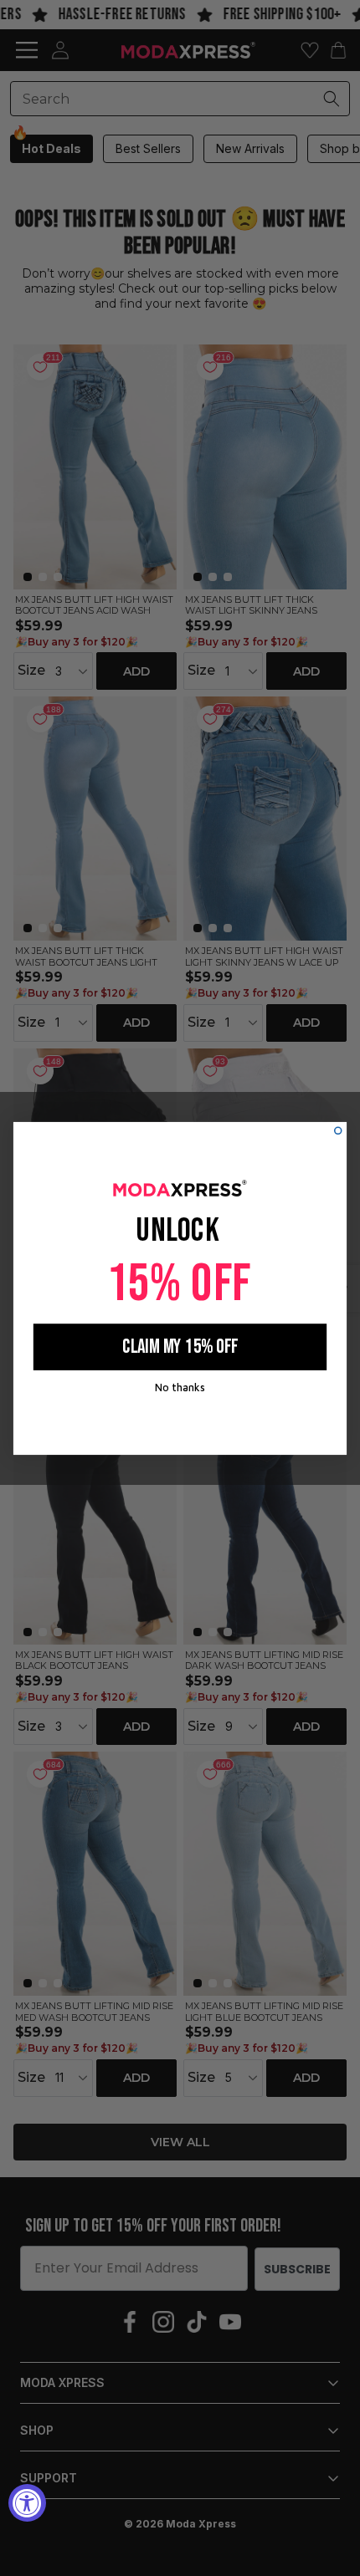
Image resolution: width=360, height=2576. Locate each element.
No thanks (180, 1386)
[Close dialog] (338, 1130)
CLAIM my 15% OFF (180, 1347)
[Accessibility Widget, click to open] (27, 2503)
